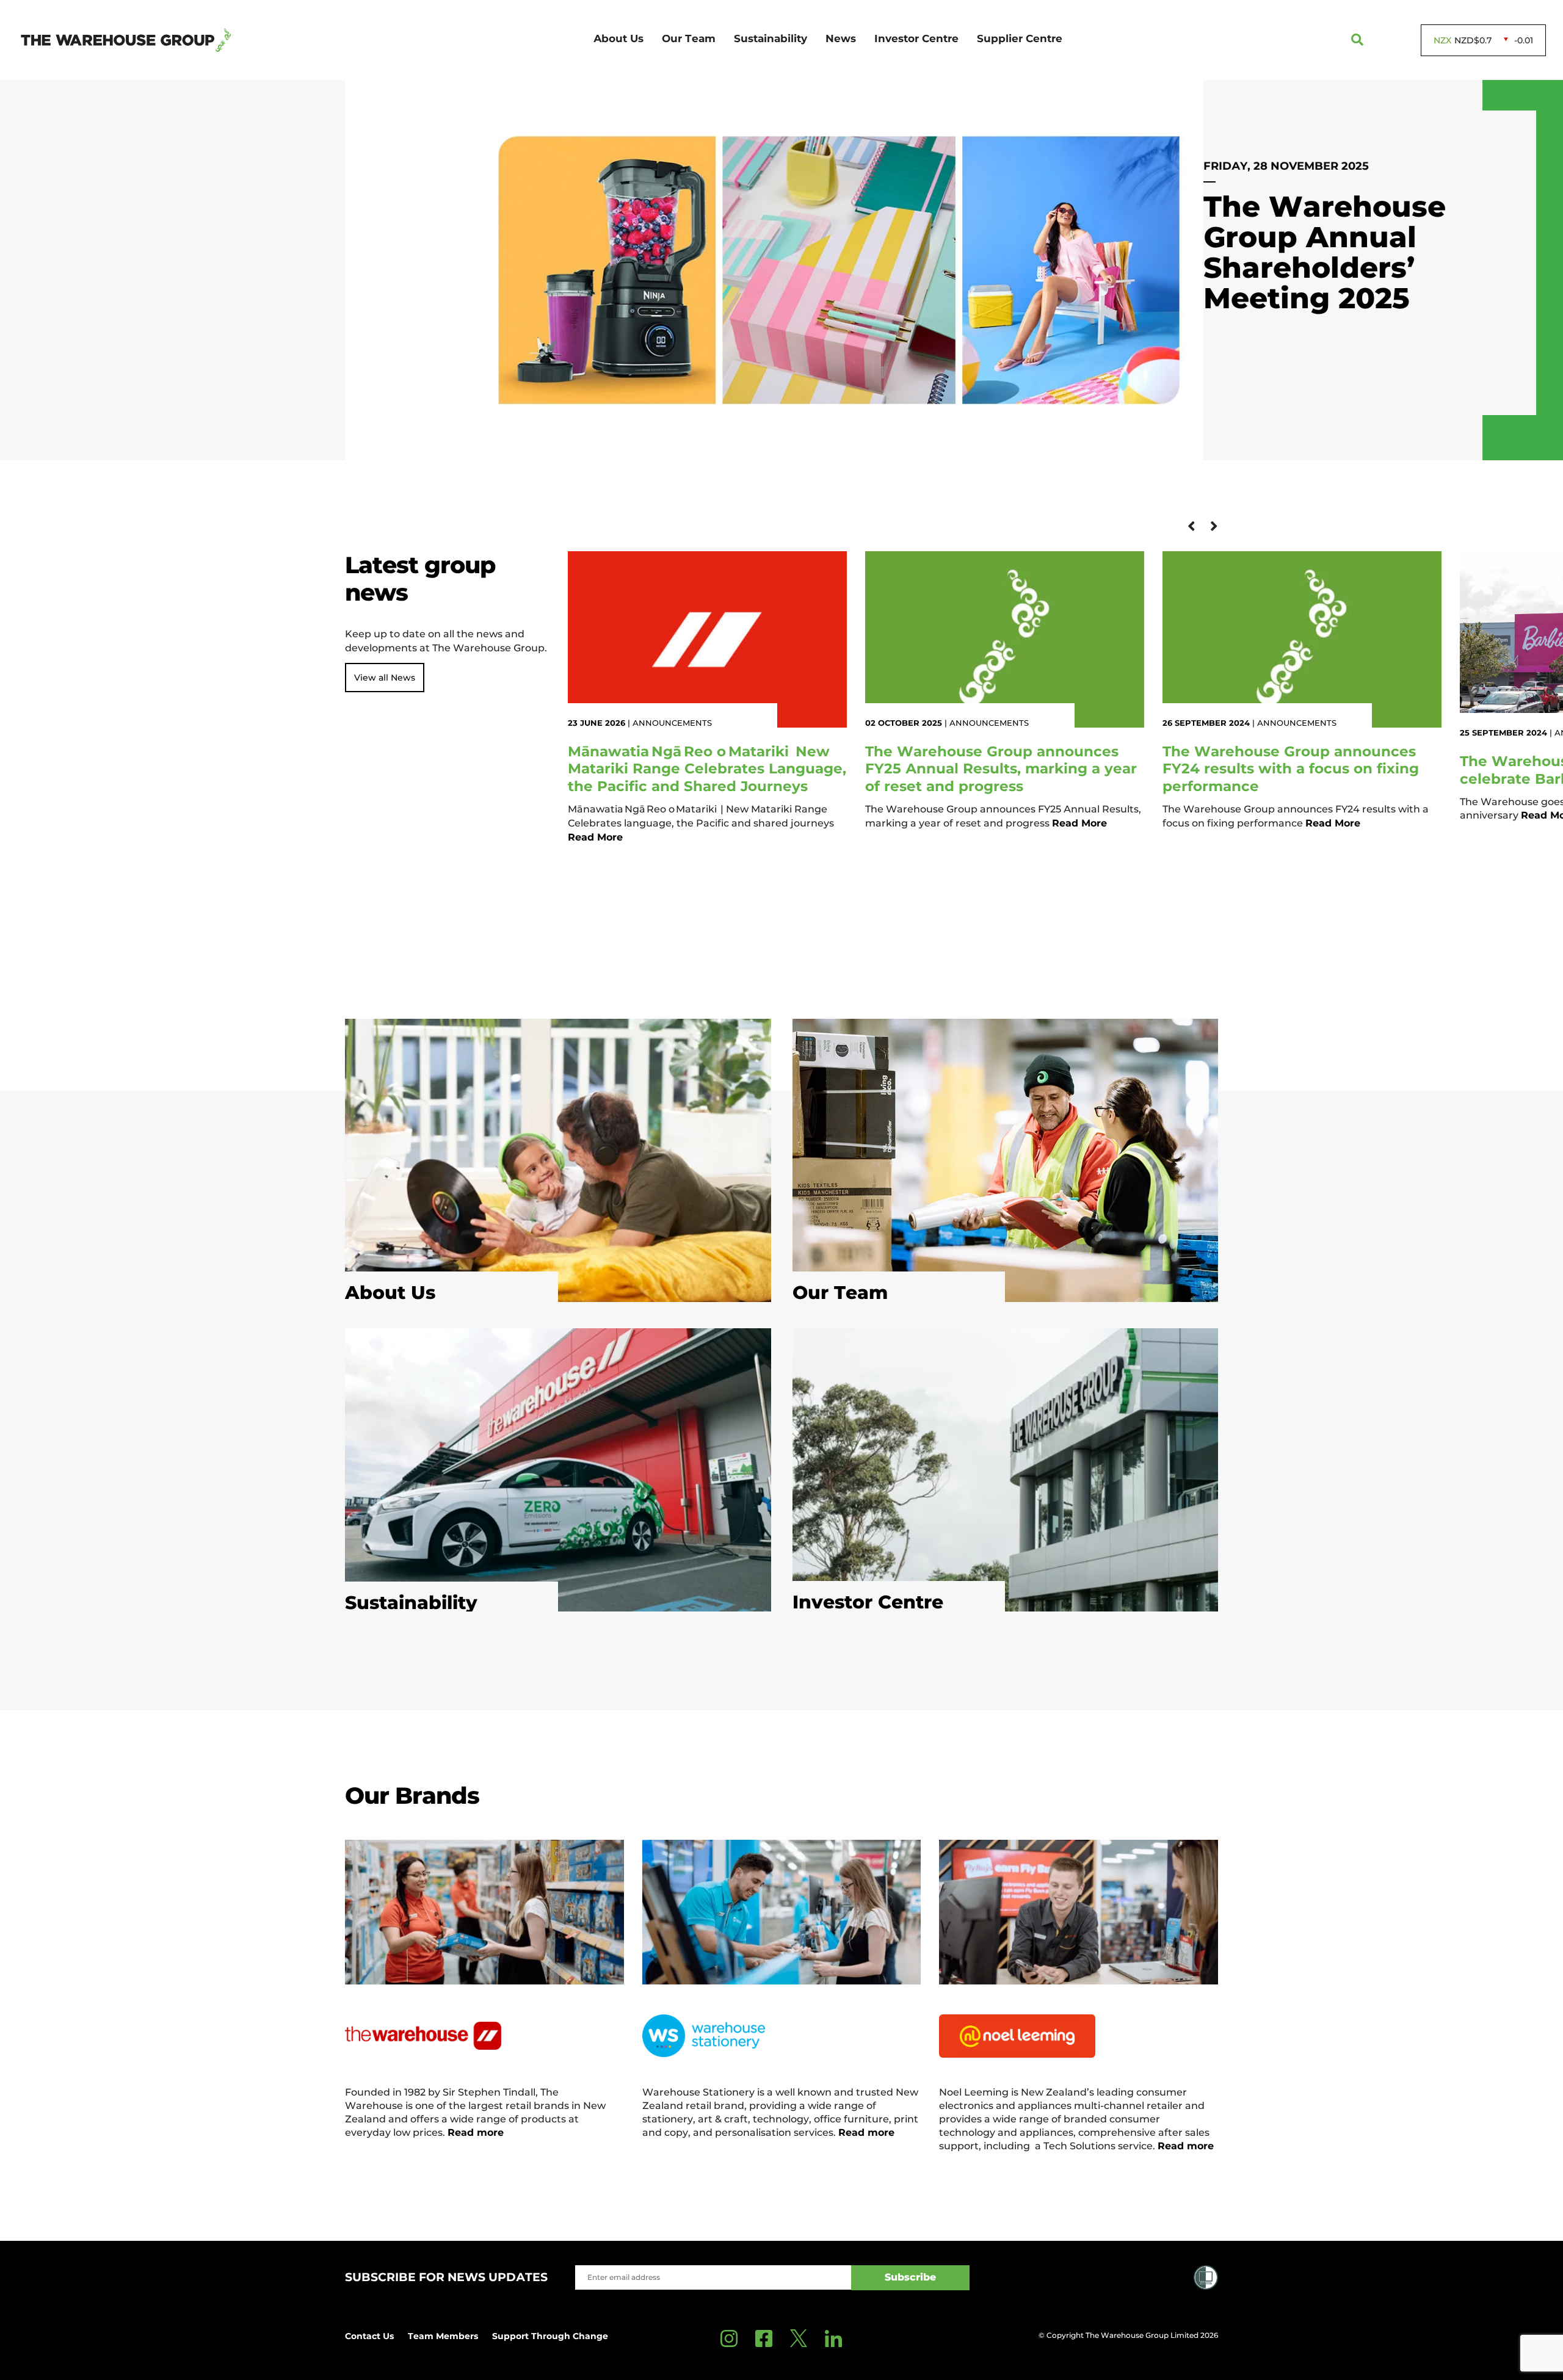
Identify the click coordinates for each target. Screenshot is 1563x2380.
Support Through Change (550, 2336)
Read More (126, 926)
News (841, 38)
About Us (618, 38)
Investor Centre (916, 38)
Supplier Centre (1020, 38)
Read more (476, 2132)
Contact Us (369, 2336)
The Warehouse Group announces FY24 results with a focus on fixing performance (1291, 769)
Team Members (443, 2336)
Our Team (689, 38)
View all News (385, 678)
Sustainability (771, 38)
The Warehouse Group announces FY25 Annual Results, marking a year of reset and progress (1001, 769)
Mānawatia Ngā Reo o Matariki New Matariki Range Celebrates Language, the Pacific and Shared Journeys (707, 769)
